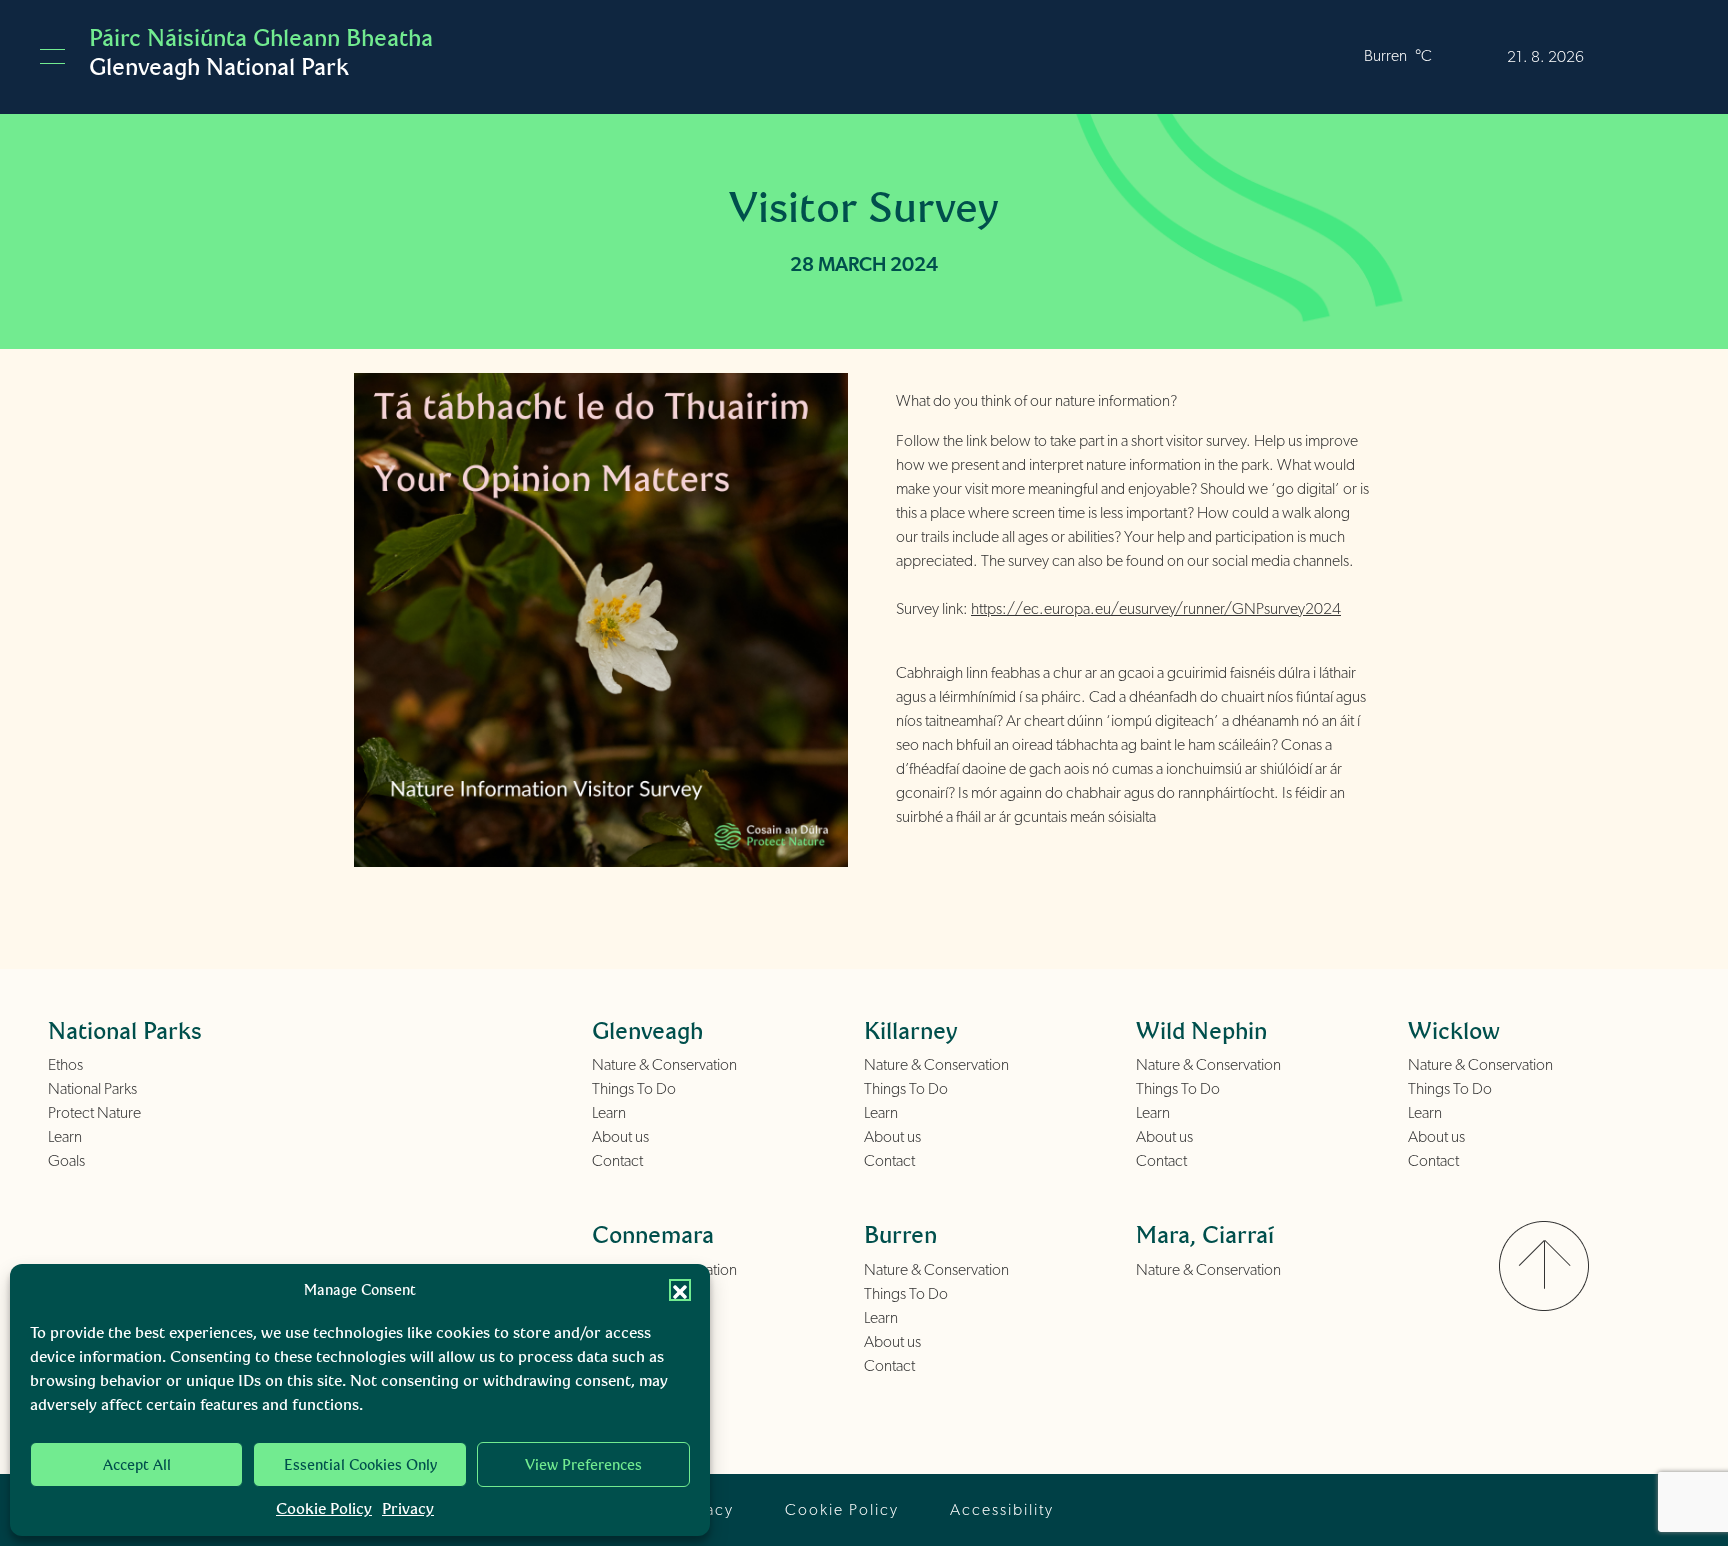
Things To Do (634, 1089)
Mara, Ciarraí (1205, 1234)
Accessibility (1002, 1510)
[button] (680, 1290)
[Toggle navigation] (52, 56)
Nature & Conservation (664, 1065)
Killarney (911, 1030)
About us (620, 1137)
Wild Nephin (1201, 1030)
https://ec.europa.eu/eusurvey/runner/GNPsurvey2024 (1156, 609)
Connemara (653, 1234)
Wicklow (1454, 1030)
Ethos (65, 1065)
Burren (900, 1234)
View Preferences (583, 1465)
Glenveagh (647, 1030)
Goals (66, 1161)
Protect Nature (94, 1113)
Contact (617, 1161)
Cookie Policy (324, 1508)
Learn (65, 1137)
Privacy (408, 1508)
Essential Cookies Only (360, 1465)
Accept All (137, 1465)
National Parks (92, 1089)
